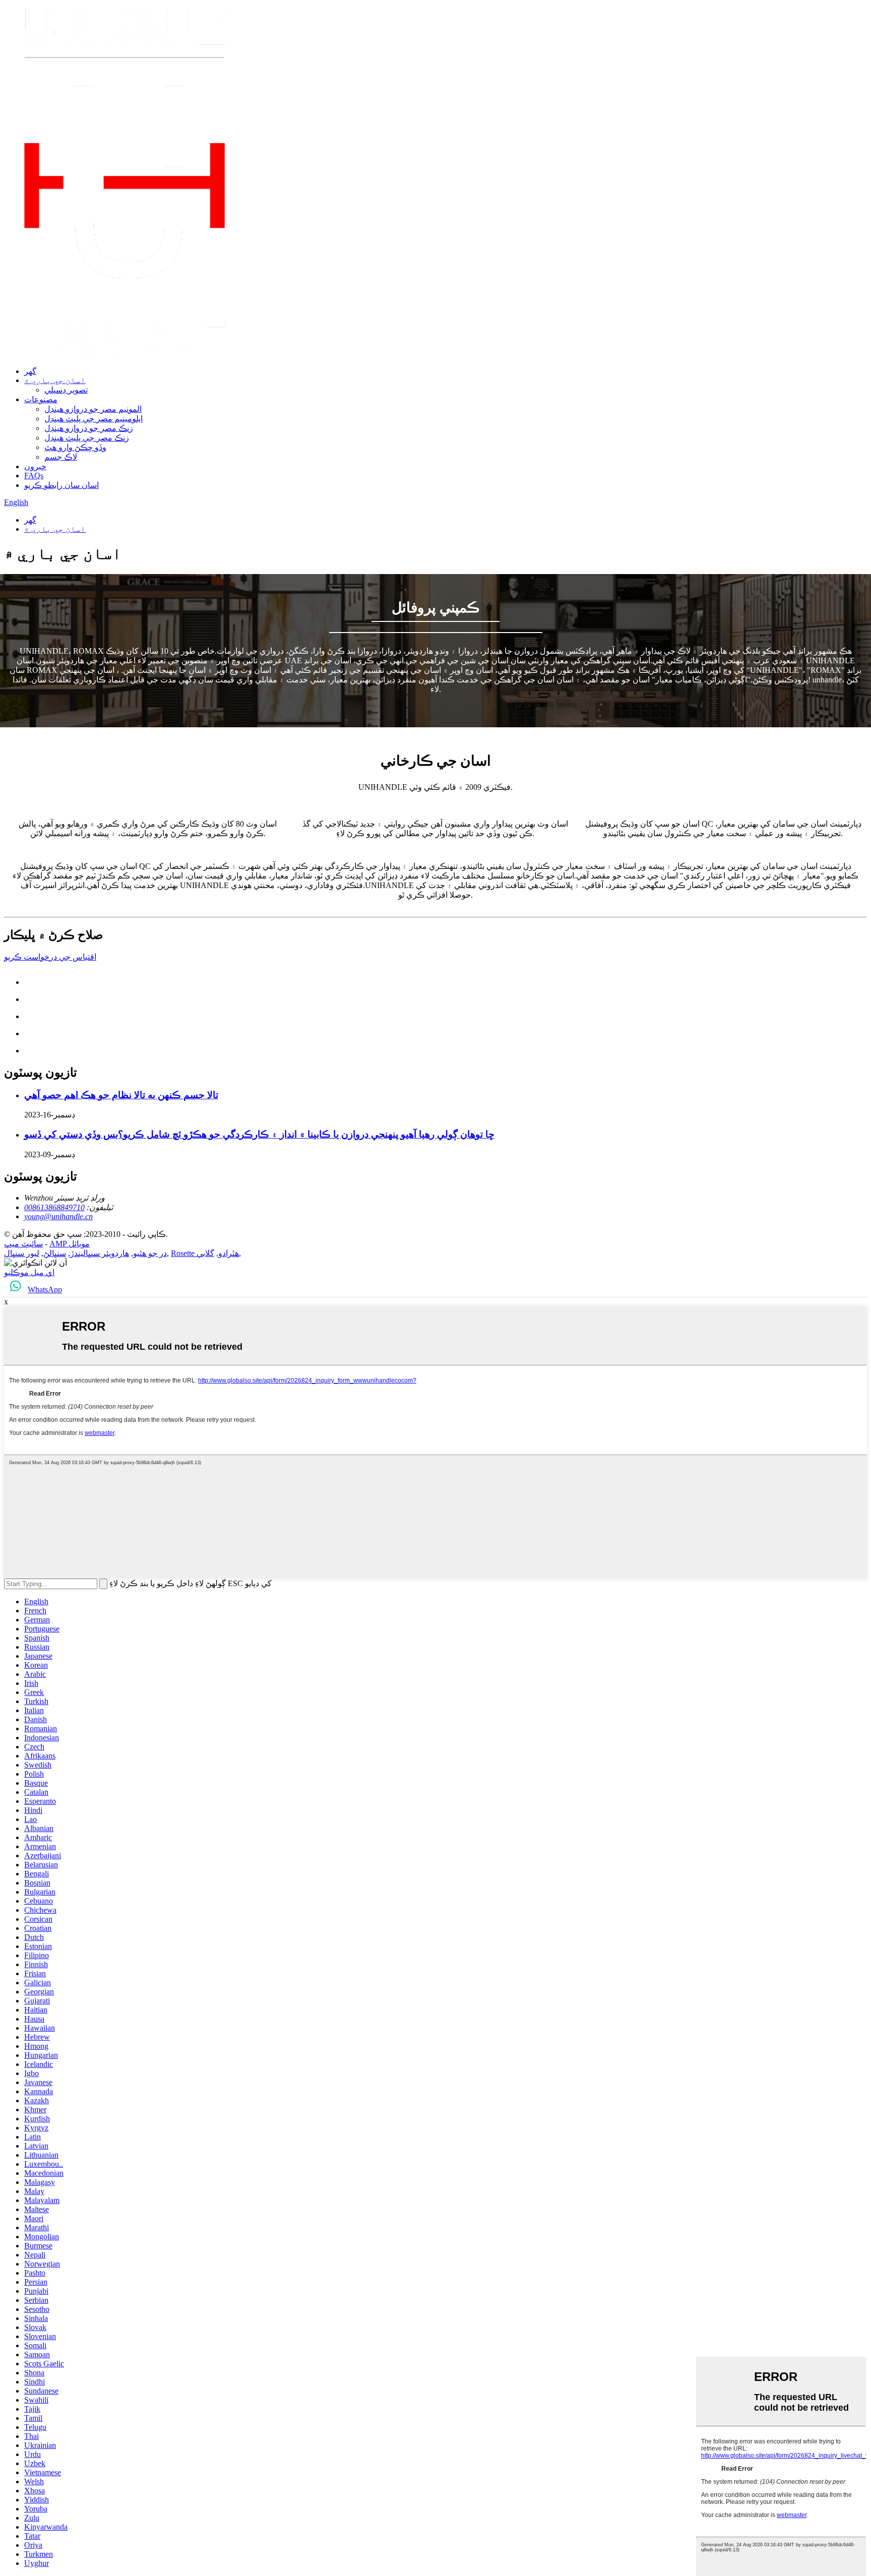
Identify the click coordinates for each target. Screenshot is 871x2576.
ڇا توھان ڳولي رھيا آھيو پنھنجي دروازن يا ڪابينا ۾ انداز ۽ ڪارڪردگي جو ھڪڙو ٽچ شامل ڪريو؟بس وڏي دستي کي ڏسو (259, 1134)
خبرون (35, 466)
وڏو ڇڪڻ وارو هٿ (75, 447)
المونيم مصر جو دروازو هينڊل (93, 409)
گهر (30, 371)
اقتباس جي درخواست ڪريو (50, 957)
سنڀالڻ (55, 1253)
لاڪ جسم (61, 457)
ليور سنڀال (22, 1253)
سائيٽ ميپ (23, 1244)
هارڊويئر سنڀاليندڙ (100, 1253)
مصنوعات (41, 399)
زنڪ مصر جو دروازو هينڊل (89, 428)
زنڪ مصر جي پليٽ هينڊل (87, 438)
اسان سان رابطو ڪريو (61, 485)
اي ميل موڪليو (29, 1272)
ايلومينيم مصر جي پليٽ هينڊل (94, 419)
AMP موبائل (70, 1244)
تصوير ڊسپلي (66, 390)
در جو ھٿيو (150, 1253)
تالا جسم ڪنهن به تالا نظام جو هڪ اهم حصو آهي (121, 1095)
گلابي (205, 1253)
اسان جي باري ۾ (55, 380)
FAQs (34, 476)
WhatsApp (45, 1290)
